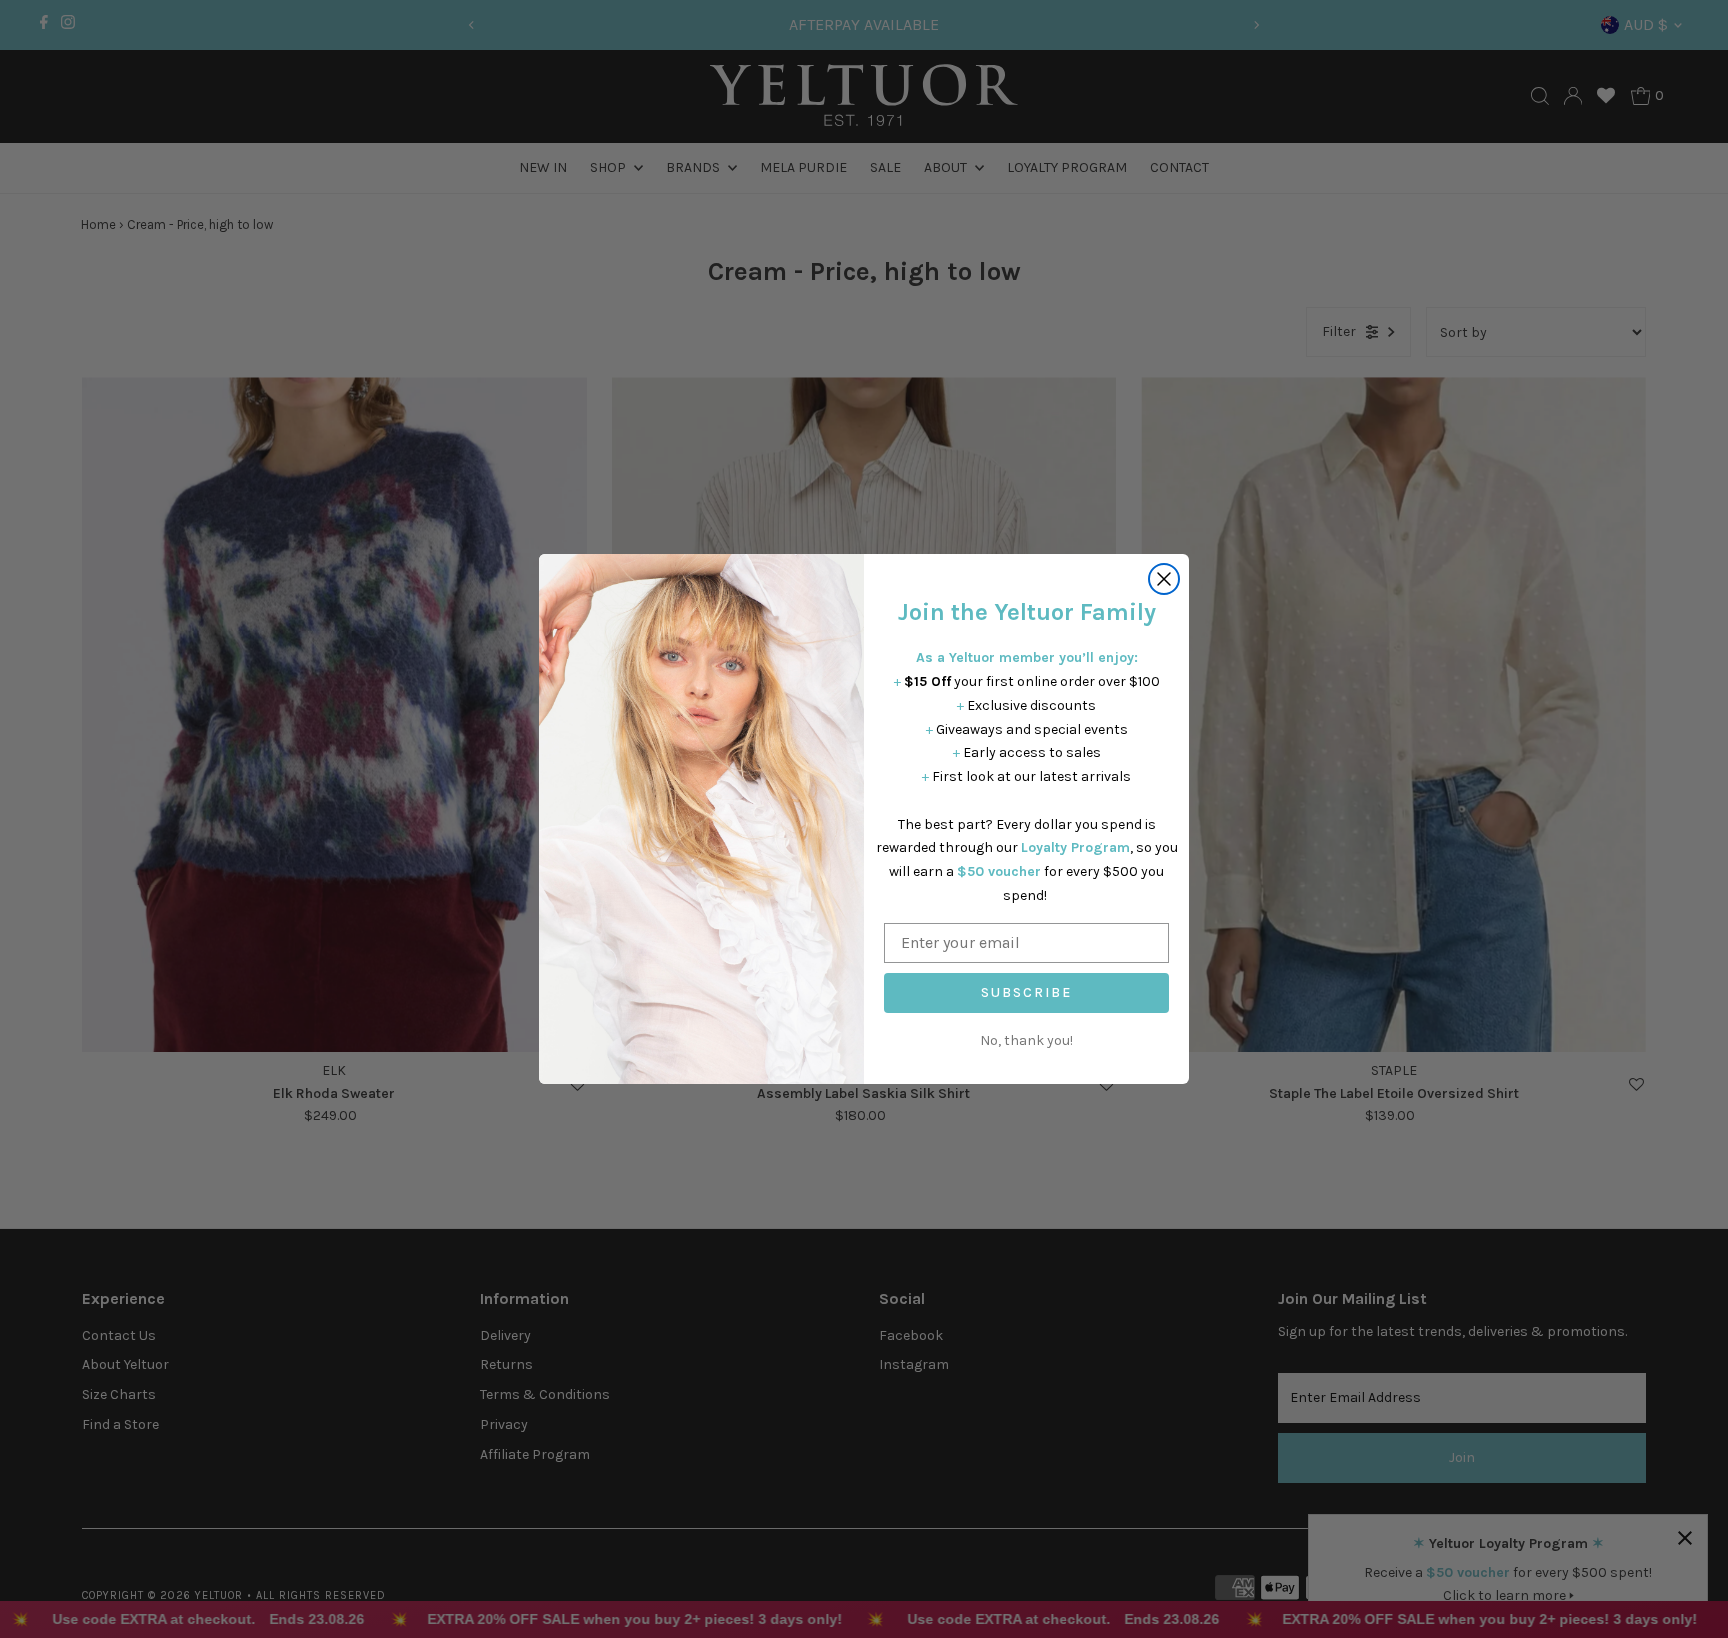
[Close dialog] (1164, 579)
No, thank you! (1026, 1040)
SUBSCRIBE (1026, 992)
